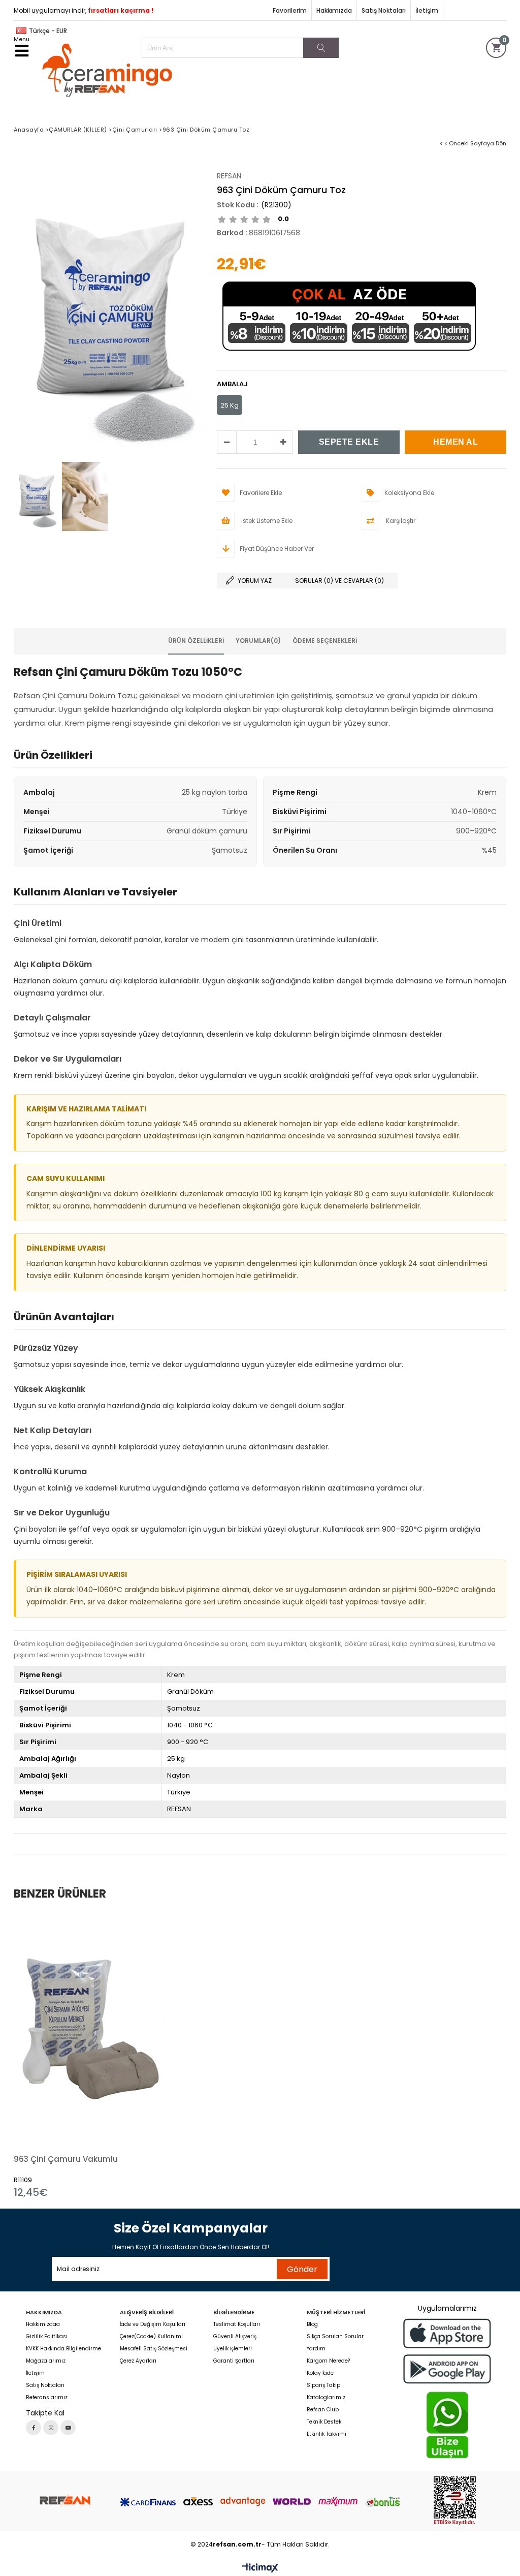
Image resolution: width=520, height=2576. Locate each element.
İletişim (427, 10)
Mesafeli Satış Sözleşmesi (154, 2349)
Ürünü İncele (128, 2056)
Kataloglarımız (326, 2398)
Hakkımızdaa (43, 2324)
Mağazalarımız (46, 2361)
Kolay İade (320, 2373)
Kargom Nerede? (328, 2361)
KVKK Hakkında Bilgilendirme (63, 2349)
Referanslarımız (47, 2398)
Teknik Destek (324, 2422)
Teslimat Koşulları (237, 2324)
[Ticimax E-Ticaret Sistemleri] (260, 2568)
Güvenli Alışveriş (235, 2337)
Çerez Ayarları (138, 2361)
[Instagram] (51, 2428)
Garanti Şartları (234, 2361)
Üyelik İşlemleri (233, 2349)
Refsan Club (323, 2410)
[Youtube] (68, 2428)
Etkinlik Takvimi (327, 2434)
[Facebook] (34, 2428)
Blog (312, 2324)
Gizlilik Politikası (47, 2337)
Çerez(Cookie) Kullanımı (151, 2337)
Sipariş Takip (323, 2385)
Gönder (302, 2269)
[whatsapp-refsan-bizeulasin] (447, 2425)
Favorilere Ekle (91, 2056)
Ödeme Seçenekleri (325, 641)
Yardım (316, 2349)
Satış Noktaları (384, 10)
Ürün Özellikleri (196, 641)
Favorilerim (290, 10)
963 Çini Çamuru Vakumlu (66, 2159)
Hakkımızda (334, 10)
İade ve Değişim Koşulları (153, 2324)
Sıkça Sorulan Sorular (335, 2337)
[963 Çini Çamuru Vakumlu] (91, 2028)
